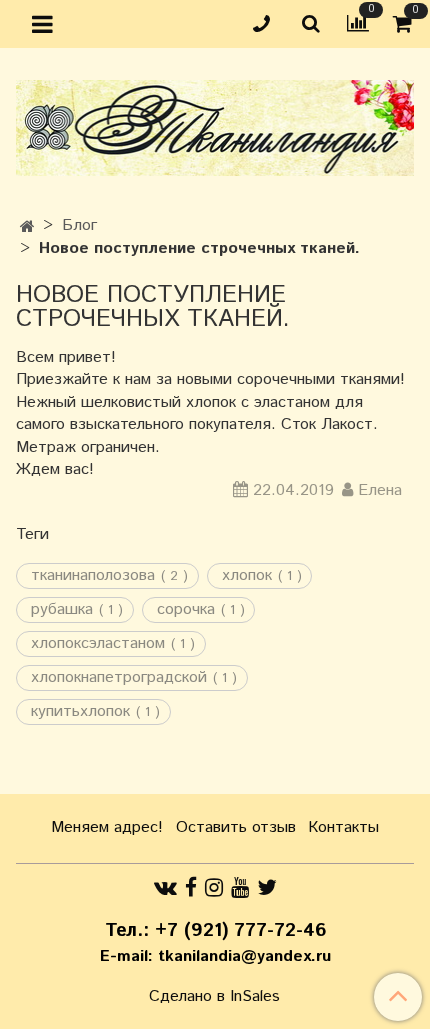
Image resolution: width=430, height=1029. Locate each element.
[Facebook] (191, 887)
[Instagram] (214, 887)
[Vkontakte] (165, 887)
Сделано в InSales (214, 997)
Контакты (343, 827)
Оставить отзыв (236, 827)
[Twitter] (267, 887)
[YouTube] (240, 887)
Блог (79, 225)
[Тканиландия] (215, 123)
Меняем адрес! (107, 827)
